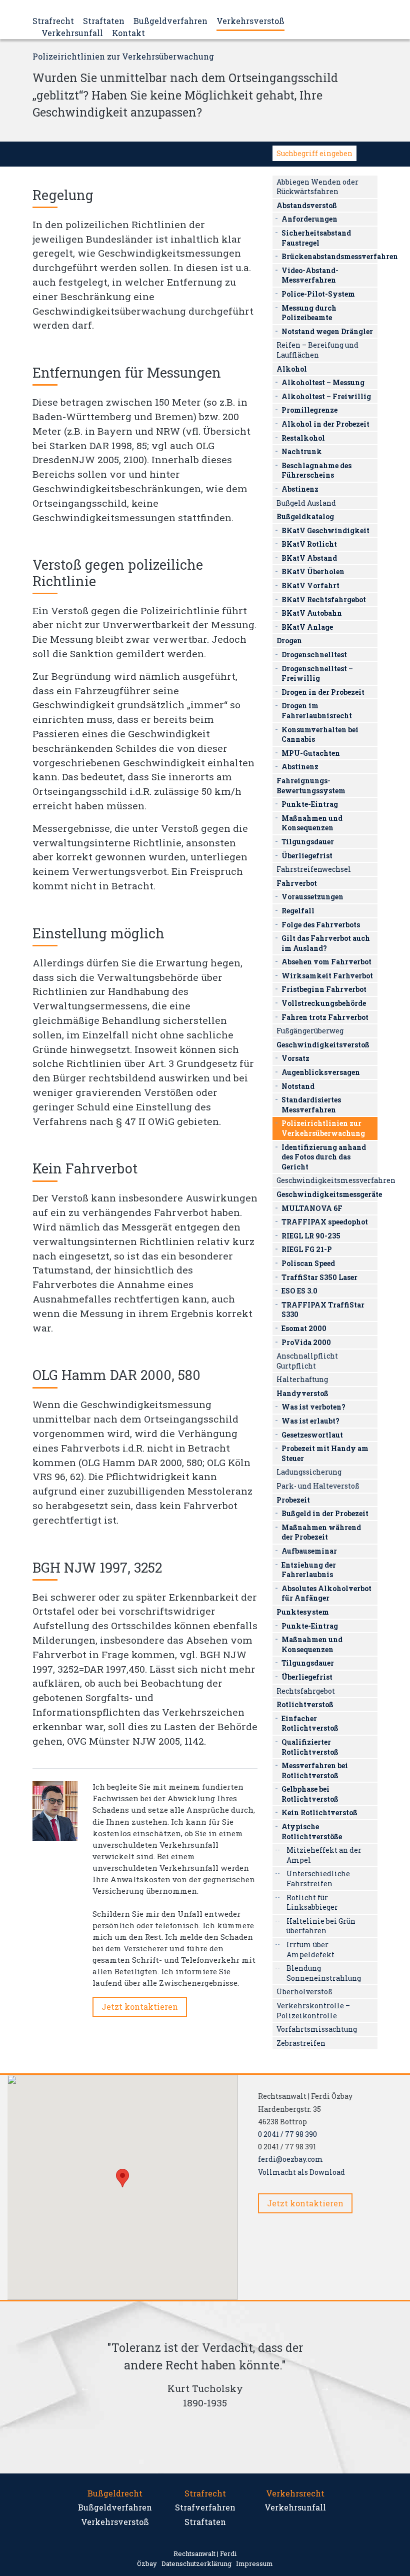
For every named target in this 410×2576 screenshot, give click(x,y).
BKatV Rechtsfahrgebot (324, 599)
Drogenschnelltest (314, 655)
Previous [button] (85, 2387)
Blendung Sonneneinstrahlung (324, 1973)
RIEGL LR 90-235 (311, 1236)
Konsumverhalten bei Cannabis (320, 735)
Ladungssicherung (309, 1472)
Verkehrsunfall (72, 33)
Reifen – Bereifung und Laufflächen (317, 350)
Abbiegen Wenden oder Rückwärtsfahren (317, 187)
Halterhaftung (302, 1379)
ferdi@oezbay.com (290, 2159)
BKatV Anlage (307, 627)
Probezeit (293, 1500)
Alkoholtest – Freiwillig (326, 396)
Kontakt (128, 33)
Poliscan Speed (308, 1263)
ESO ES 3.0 (299, 1291)
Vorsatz (295, 1058)
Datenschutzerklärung (196, 2563)
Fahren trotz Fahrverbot (325, 1017)
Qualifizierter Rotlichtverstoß (310, 1747)
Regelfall (298, 911)
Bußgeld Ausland (306, 503)
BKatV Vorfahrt (310, 585)
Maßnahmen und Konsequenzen (312, 823)
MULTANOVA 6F (312, 1208)
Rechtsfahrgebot (306, 1691)
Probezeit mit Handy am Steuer (325, 1453)
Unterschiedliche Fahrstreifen (318, 1878)
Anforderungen (309, 219)
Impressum (254, 2563)
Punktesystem (303, 1612)
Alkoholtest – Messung (323, 382)
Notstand (298, 1086)
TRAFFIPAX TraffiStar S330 (323, 1310)
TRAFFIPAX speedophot (325, 1222)
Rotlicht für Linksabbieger (312, 1902)
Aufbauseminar (309, 1551)
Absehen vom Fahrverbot (326, 962)
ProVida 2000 (306, 1342)
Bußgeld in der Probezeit (325, 1513)
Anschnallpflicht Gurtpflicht (307, 1361)
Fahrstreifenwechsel (314, 869)
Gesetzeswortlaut (312, 1435)
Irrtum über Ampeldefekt (310, 1950)
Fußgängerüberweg (310, 1031)
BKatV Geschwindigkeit (325, 530)
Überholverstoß (304, 1992)
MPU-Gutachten (311, 753)
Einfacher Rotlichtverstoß (310, 1723)
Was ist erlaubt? (310, 1421)
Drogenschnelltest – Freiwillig (317, 674)
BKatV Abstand (309, 558)
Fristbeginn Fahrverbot (324, 989)
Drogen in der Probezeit (323, 692)
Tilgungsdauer (308, 842)
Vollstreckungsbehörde (324, 1003)
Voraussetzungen (312, 897)
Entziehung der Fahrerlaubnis (309, 1570)
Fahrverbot (297, 883)
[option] (205, 2379)
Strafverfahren (205, 2507)
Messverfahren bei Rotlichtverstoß (315, 1770)
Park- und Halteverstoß (318, 1486)
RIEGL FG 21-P (307, 1249)
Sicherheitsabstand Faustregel (316, 238)
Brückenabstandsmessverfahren (329, 256)
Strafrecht (53, 21)
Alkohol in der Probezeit (325, 424)
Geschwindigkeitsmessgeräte (327, 1194)
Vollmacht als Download (301, 2172)
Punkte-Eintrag (310, 804)
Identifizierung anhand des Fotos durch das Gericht (324, 1157)
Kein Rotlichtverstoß (319, 1812)
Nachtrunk (302, 451)
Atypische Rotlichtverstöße (312, 1831)
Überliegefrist (307, 856)
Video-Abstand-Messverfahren (310, 275)
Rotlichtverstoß (305, 1704)
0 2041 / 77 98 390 (287, 2134)
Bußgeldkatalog (305, 516)
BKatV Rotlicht (309, 544)
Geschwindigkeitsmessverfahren (327, 1180)
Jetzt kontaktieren (140, 2007)
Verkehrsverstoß (250, 21)
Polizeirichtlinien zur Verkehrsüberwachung (323, 1128)
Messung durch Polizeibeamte (309, 313)
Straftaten (104, 21)
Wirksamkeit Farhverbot (327, 976)
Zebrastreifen (301, 2043)
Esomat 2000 (304, 1328)
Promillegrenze (309, 410)
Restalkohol (303, 438)
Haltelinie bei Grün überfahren (321, 1926)
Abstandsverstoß (307, 205)
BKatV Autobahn (312, 613)
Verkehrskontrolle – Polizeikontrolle (313, 2011)
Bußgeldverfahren (170, 21)
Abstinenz (300, 489)
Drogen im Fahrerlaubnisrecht (317, 711)
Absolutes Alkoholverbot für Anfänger (326, 1593)
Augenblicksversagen (321, 1072)
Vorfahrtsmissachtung (317, 2029)
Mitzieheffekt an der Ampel (324, 1855)
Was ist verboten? (313, 1407)
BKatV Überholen (313, 571)
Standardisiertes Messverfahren (311, 1105)
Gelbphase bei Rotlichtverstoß (310, 1794)
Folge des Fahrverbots (321, 925)
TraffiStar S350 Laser (319, 1277)
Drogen (289, 640)
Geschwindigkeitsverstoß (323, 1045)
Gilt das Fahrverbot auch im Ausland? (326, 943)
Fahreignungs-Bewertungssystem (311, 786)
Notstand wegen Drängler (327, 331)
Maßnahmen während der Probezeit (321, 1532)
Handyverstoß (302, 1393)
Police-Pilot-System (318, 294)
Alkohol (292, 369)
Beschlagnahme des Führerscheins (316, 470)
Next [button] (325, 2387)
